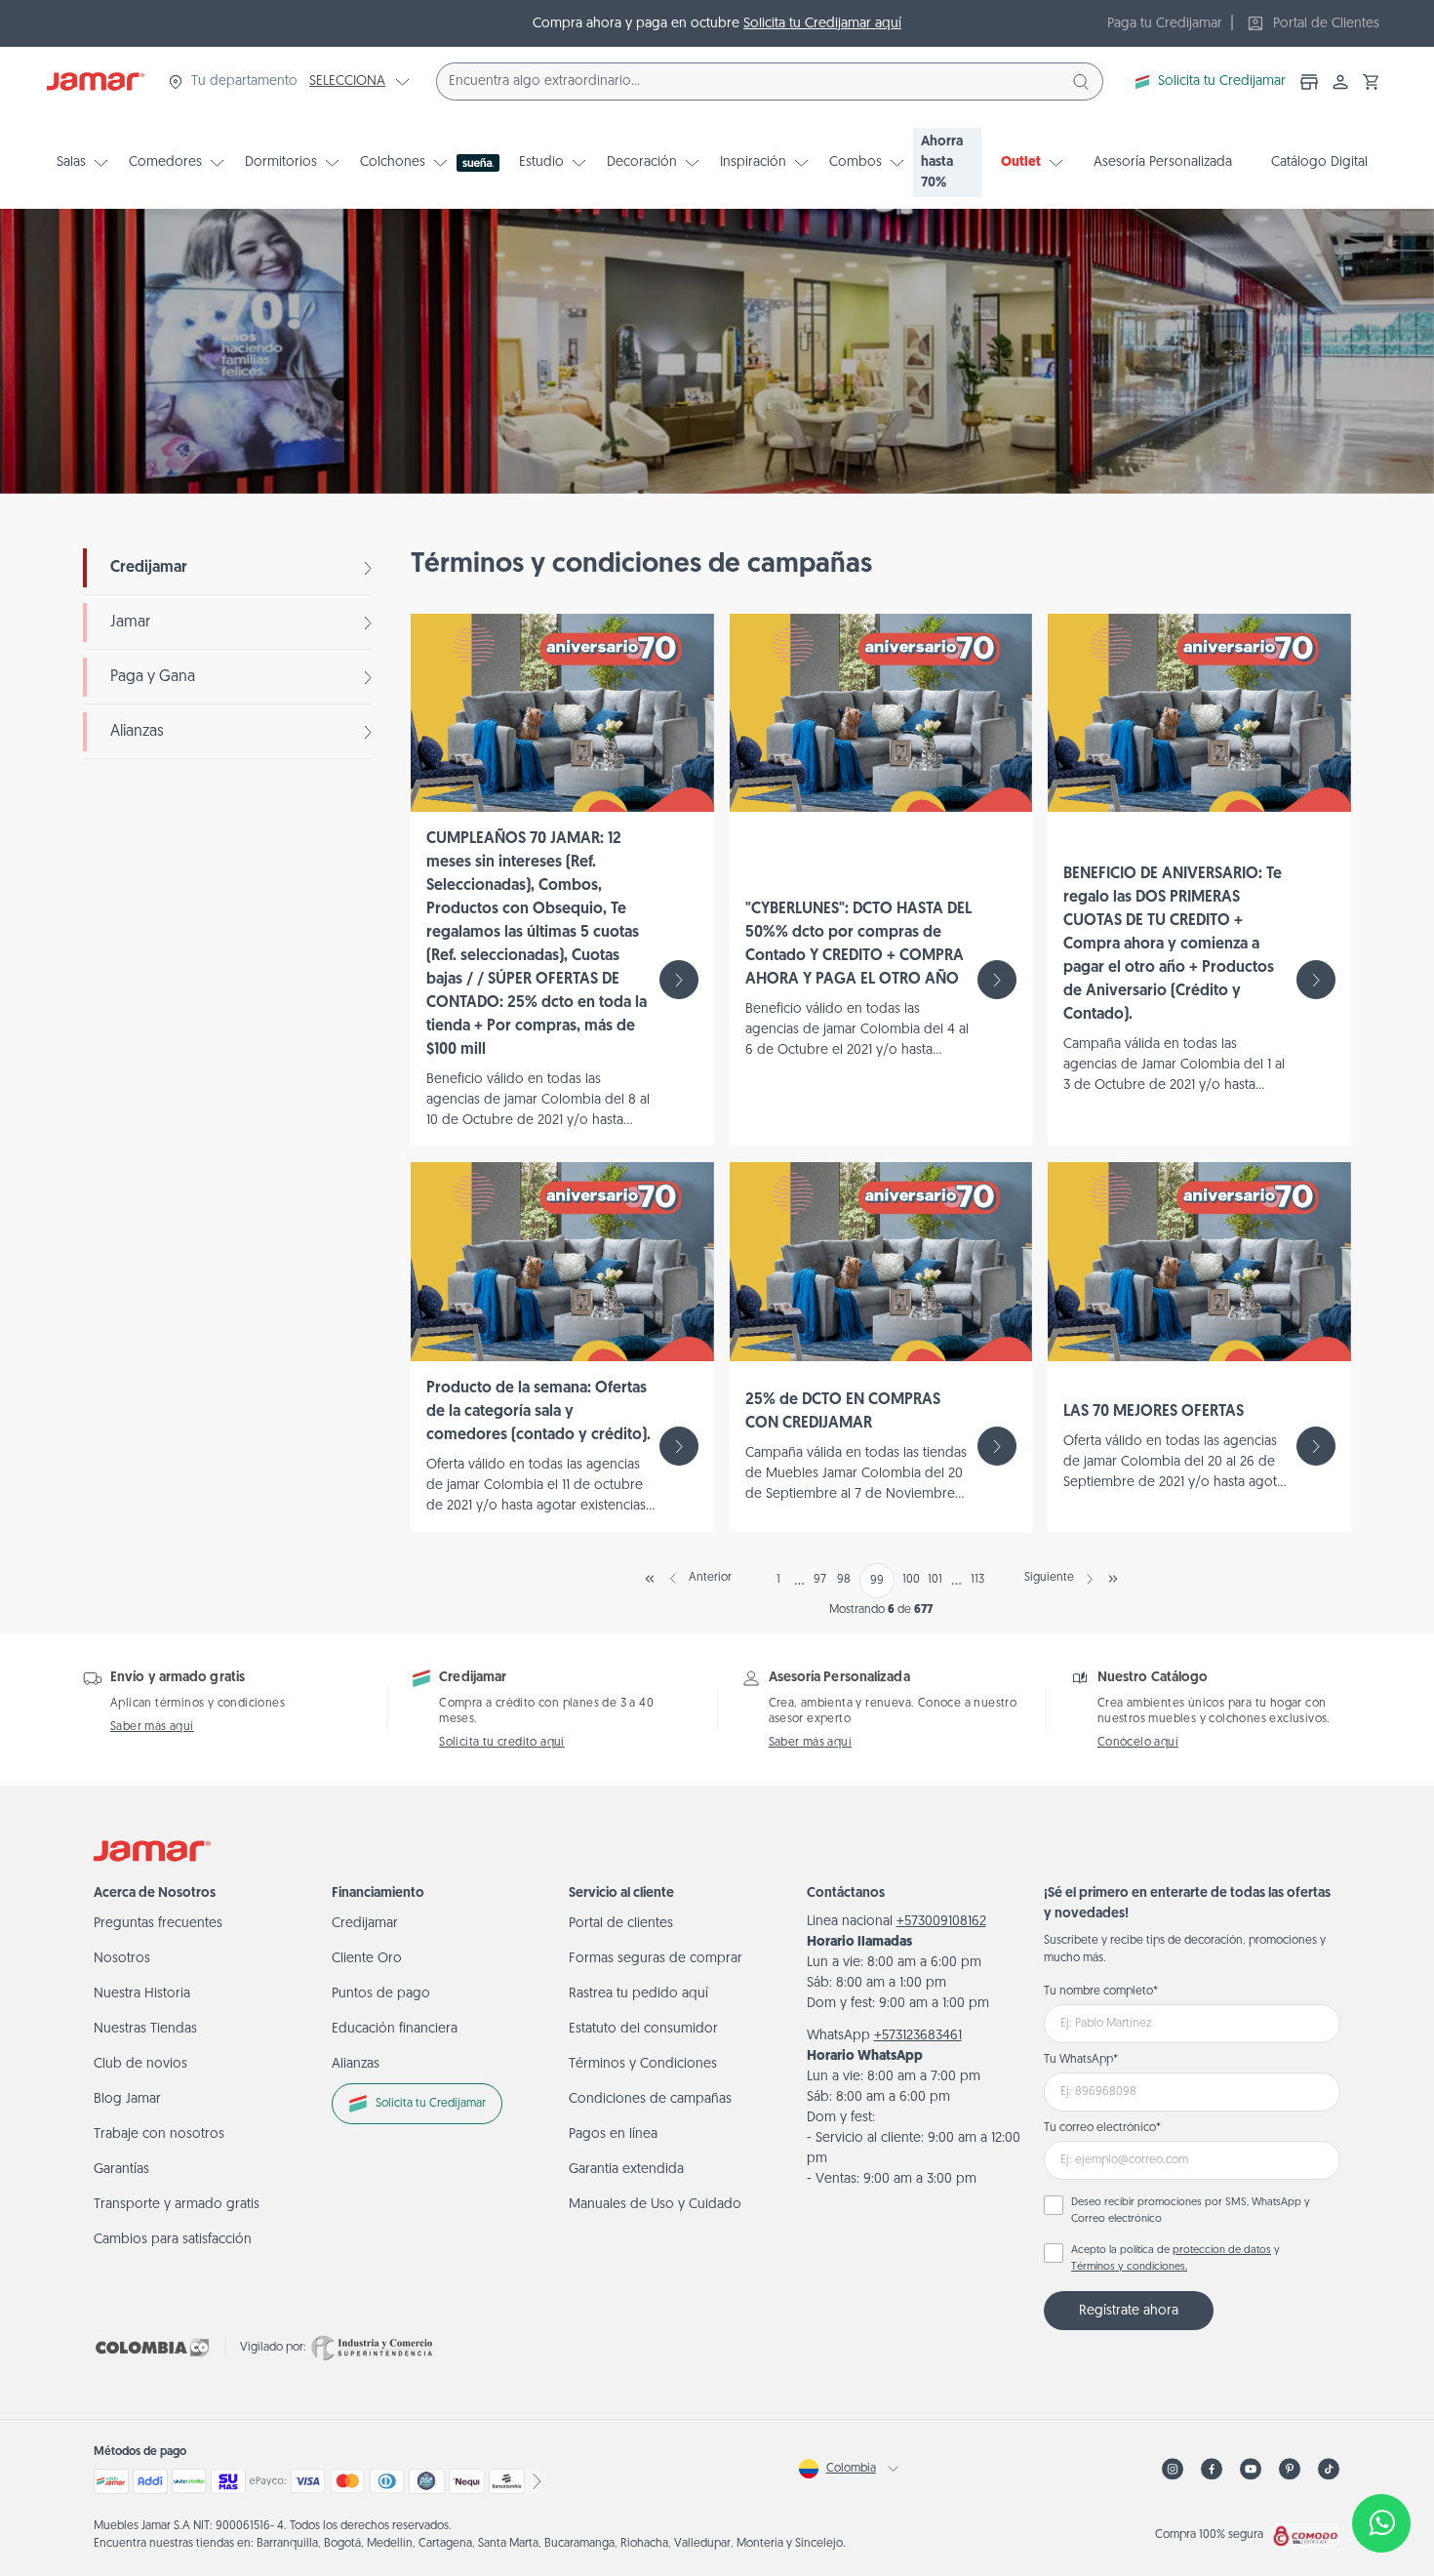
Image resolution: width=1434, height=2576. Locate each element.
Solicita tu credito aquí (502, 1743)
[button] (1372, 82)
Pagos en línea (613, 2134)
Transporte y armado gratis (177, 2205)
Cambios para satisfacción (173, 2240)
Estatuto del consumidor (643, 2029)
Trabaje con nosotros (159, 2134)
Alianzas (137, 732)
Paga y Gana (153, 677)
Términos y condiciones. (1129, 2267)
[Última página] (1113, 1579)
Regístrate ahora (1129, 2311)
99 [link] (877, 1581)
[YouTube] (1251, 2469)
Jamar (130, 623)
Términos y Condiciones (643, 2064)
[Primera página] (650, 1579)
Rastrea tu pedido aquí (638, 1994)
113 (977, 1580)
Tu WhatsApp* (1081, 2060)
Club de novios (140, 2064)
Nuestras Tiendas (145, 2029)
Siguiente (1049, 1578)
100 (911, 1580)
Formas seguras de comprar (656, 1959)
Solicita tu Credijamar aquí (822, 24)
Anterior (710, 1578)
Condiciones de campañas (650, 2099)
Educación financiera (395, 2029)
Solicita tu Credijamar (1222, 81)
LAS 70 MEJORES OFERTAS (1154, 1412)
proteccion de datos (1222, 2251)
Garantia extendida (626, 2170)
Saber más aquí (152, 1727)
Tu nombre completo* (1101, 1992)
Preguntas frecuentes (158, 1924)
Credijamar (149, 568)
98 (844, 1580)
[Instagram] (1173, 2469)
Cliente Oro (367, 1959)
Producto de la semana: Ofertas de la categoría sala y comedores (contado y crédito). (538, 1412)
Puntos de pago (381, 1994)
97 (820, 1580)
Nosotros (122, 1959)
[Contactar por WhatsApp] (1381, 2523)
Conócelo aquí (1138, 1743)
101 (935, 1580)
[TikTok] (1329, 2469)
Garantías (121, 2170)
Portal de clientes (621, 1924)
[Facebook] (1212, 2469)
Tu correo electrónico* (1102, 2128)
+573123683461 (918, 2036)
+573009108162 (941, 1922)
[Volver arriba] (1381, 2459)
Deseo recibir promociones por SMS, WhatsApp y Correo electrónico (1191, 2211)
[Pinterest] (1290, 2469)
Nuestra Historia (142, 1994)
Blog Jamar (127, 2099)
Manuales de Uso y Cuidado (655, 2205)
